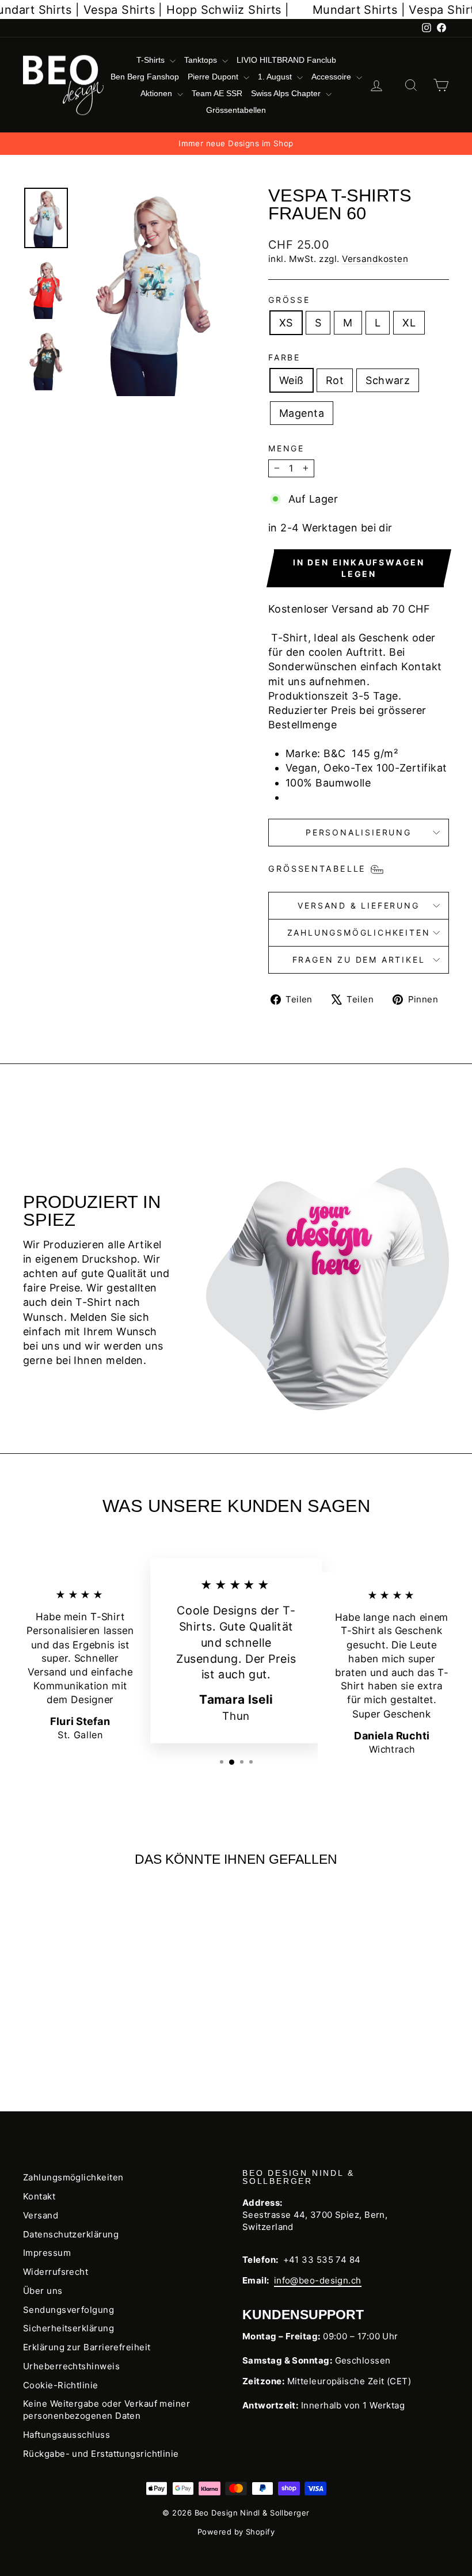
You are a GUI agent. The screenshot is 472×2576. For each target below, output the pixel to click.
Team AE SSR (217, 93)
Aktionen (157, 93)
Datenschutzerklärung (71, 2234)
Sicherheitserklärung (68, 2328)
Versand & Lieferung (358, 905)
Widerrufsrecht (56, 2272)
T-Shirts (152, 60)
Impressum (47, 2253)
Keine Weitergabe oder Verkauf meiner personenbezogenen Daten (106, 2410)
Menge (286, 448)
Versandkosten (375, 259)
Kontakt (39, 2196)
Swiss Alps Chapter (287, 93)
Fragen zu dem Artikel (359, 960)
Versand (41, 2215)
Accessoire (332, 77)
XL (409, 323)
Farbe (284, 357)
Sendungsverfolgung (68, 2310)
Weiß (292, 380)
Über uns (43, 2291)
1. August (276, 77)
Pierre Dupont (214, 77)
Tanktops (202, 60)
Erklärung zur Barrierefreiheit (87, 2347)
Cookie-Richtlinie (61, 2385)
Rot (335, 380)
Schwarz (388, 380)
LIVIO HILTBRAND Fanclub (286, 60)
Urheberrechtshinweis (71, 2366)
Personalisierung (359, 832)
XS (286, 323)
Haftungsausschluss (66, 2435)
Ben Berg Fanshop (145, 77)
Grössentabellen (236, 110)
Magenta (302, 413)
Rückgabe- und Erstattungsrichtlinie (101, 2454)
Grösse (289, 300)
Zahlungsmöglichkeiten (359, 932)
